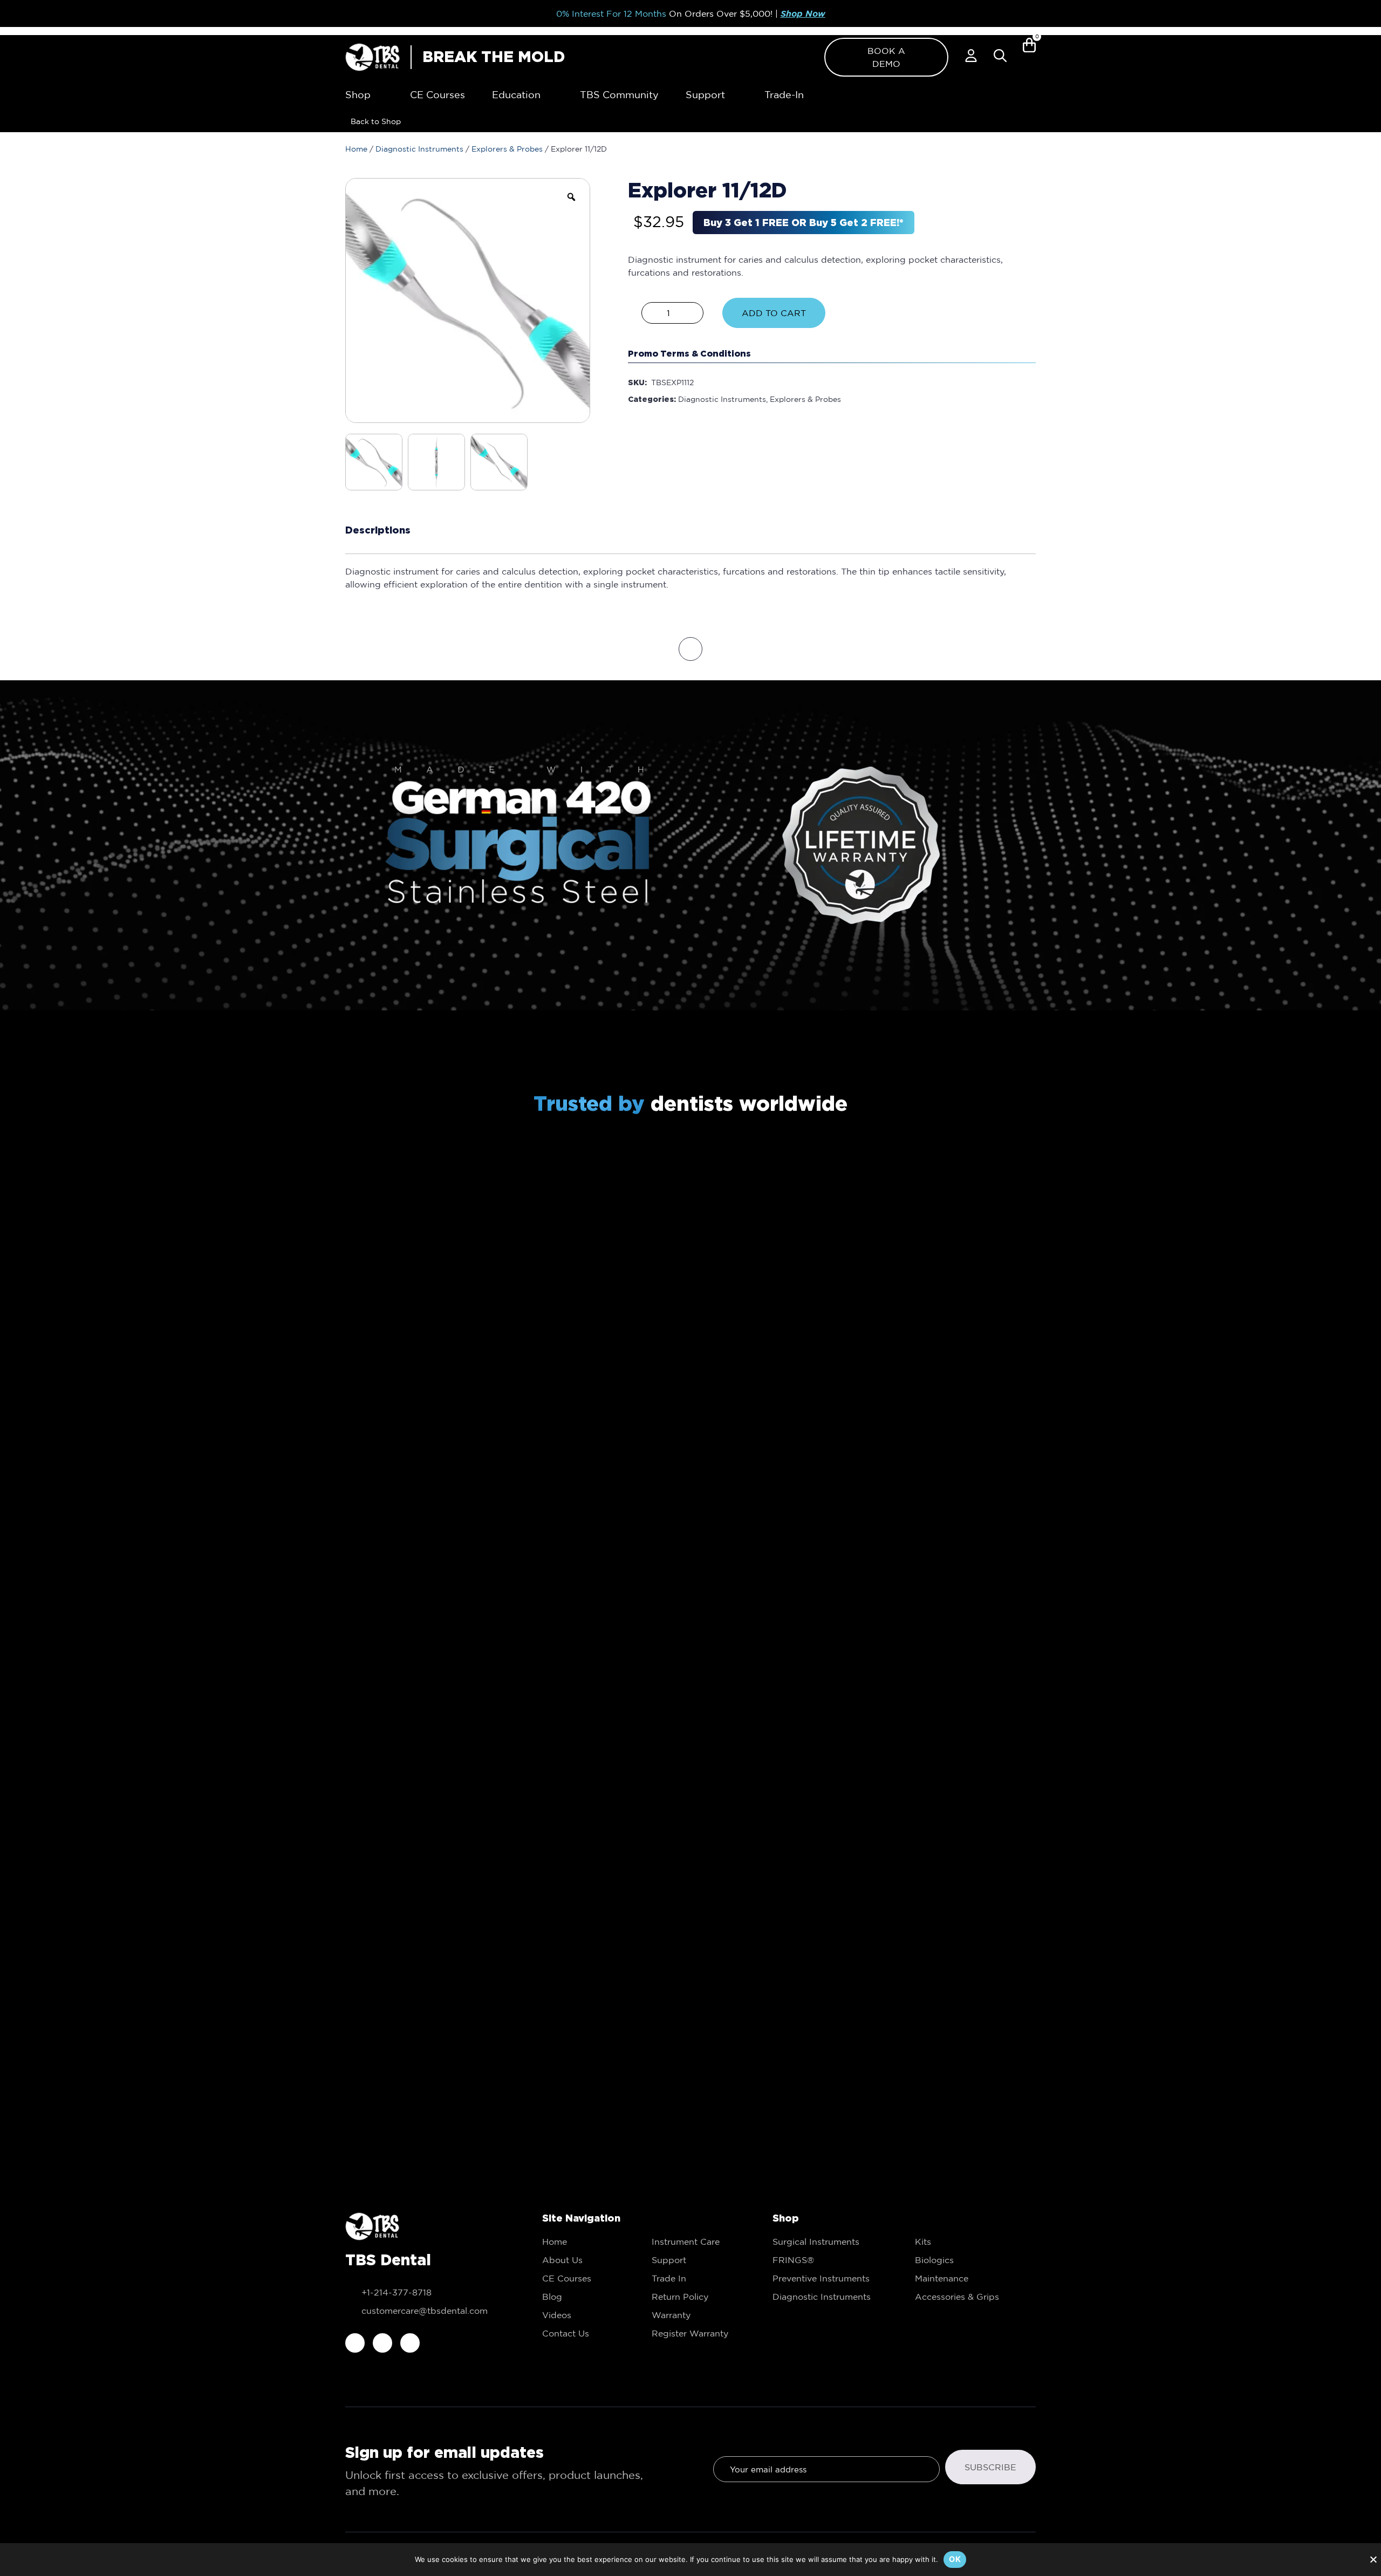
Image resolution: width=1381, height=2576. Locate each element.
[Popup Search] (1000, 56)
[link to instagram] (382, 2343)
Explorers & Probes (507, 149)
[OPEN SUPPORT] (733, 95)
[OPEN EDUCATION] (548, 95)
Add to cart (774, 313)
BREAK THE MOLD (494, 57)
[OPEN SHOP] (378, 95)
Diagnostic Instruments (419, 149)
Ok (955, 2559)
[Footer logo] (372, 2226)
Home (356, 149)
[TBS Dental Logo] (372, 57)
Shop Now (803, 14)
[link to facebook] (355, 2343)
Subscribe (990, 2467)
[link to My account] (971, 56)
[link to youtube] (410, 2343)
